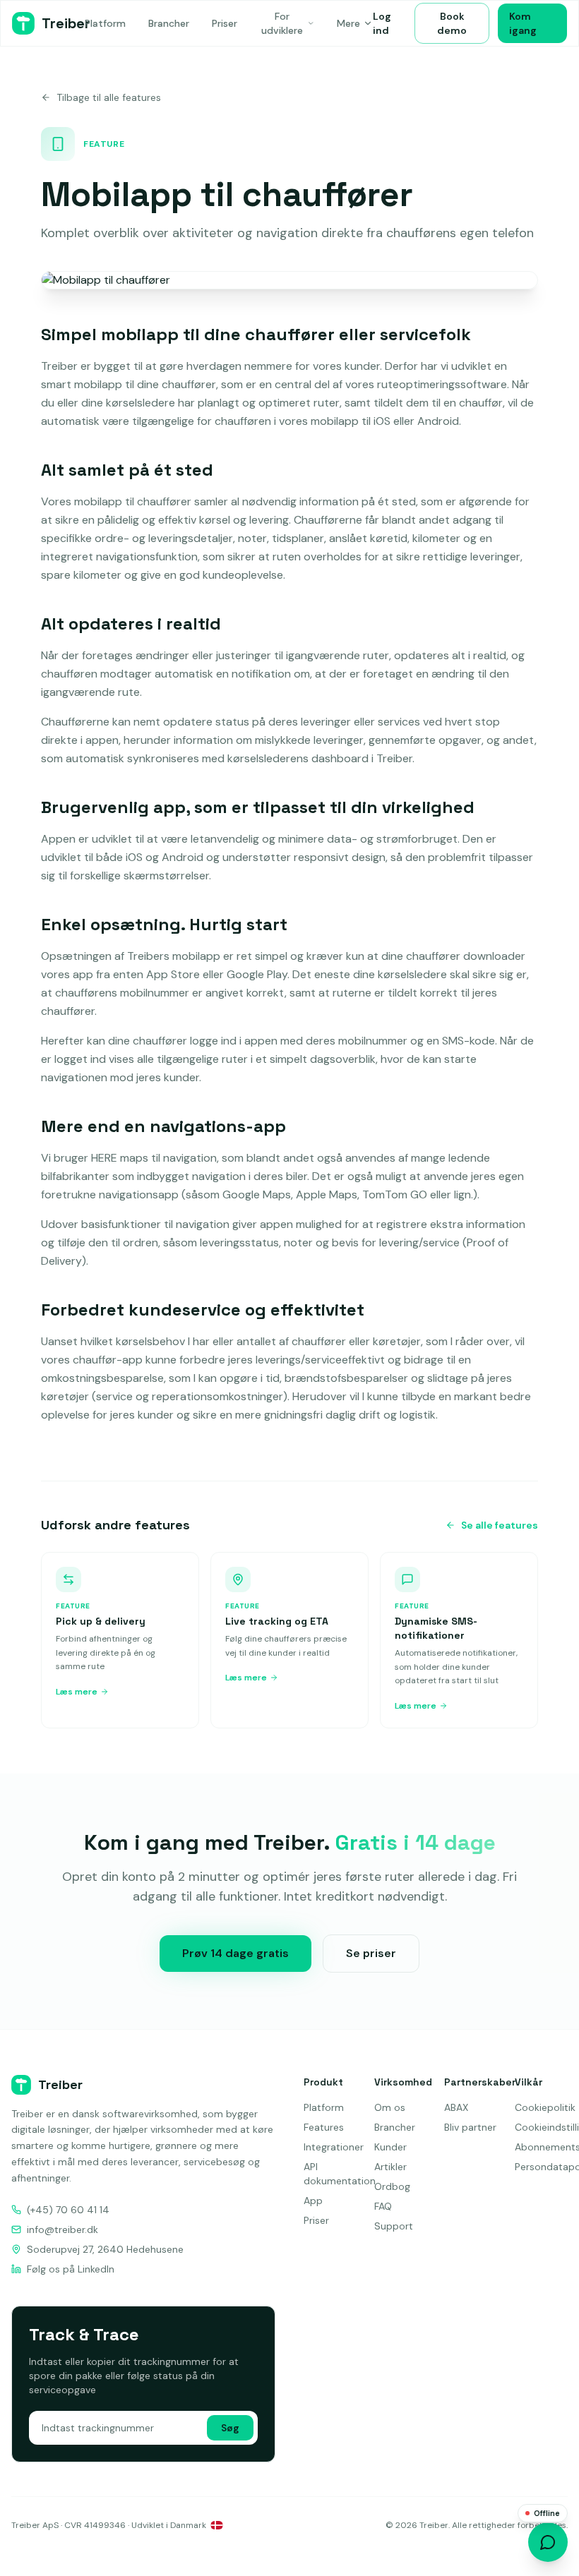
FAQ (383, 2206)
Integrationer (334, 2147)
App (313, 2201)
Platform (105, 23)
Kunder (390, 2147)
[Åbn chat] (548, 2542)
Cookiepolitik (545, 2107)
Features (324, 2127)
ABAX (456, 2107)
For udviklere (282, 23)
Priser (225, 23)
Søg (230, 2428)
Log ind (382, 23)
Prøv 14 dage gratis (235, 1953)
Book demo (452, 23)
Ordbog (392, 2186)
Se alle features (500, 1525)
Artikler (390, 2167)
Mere (348, 23)
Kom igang (523, 23)
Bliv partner (470, 2127)
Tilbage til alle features (109, 97)
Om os (390, 2107)
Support (394, 2226)
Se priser (371, 1953)
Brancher (169, 23)
